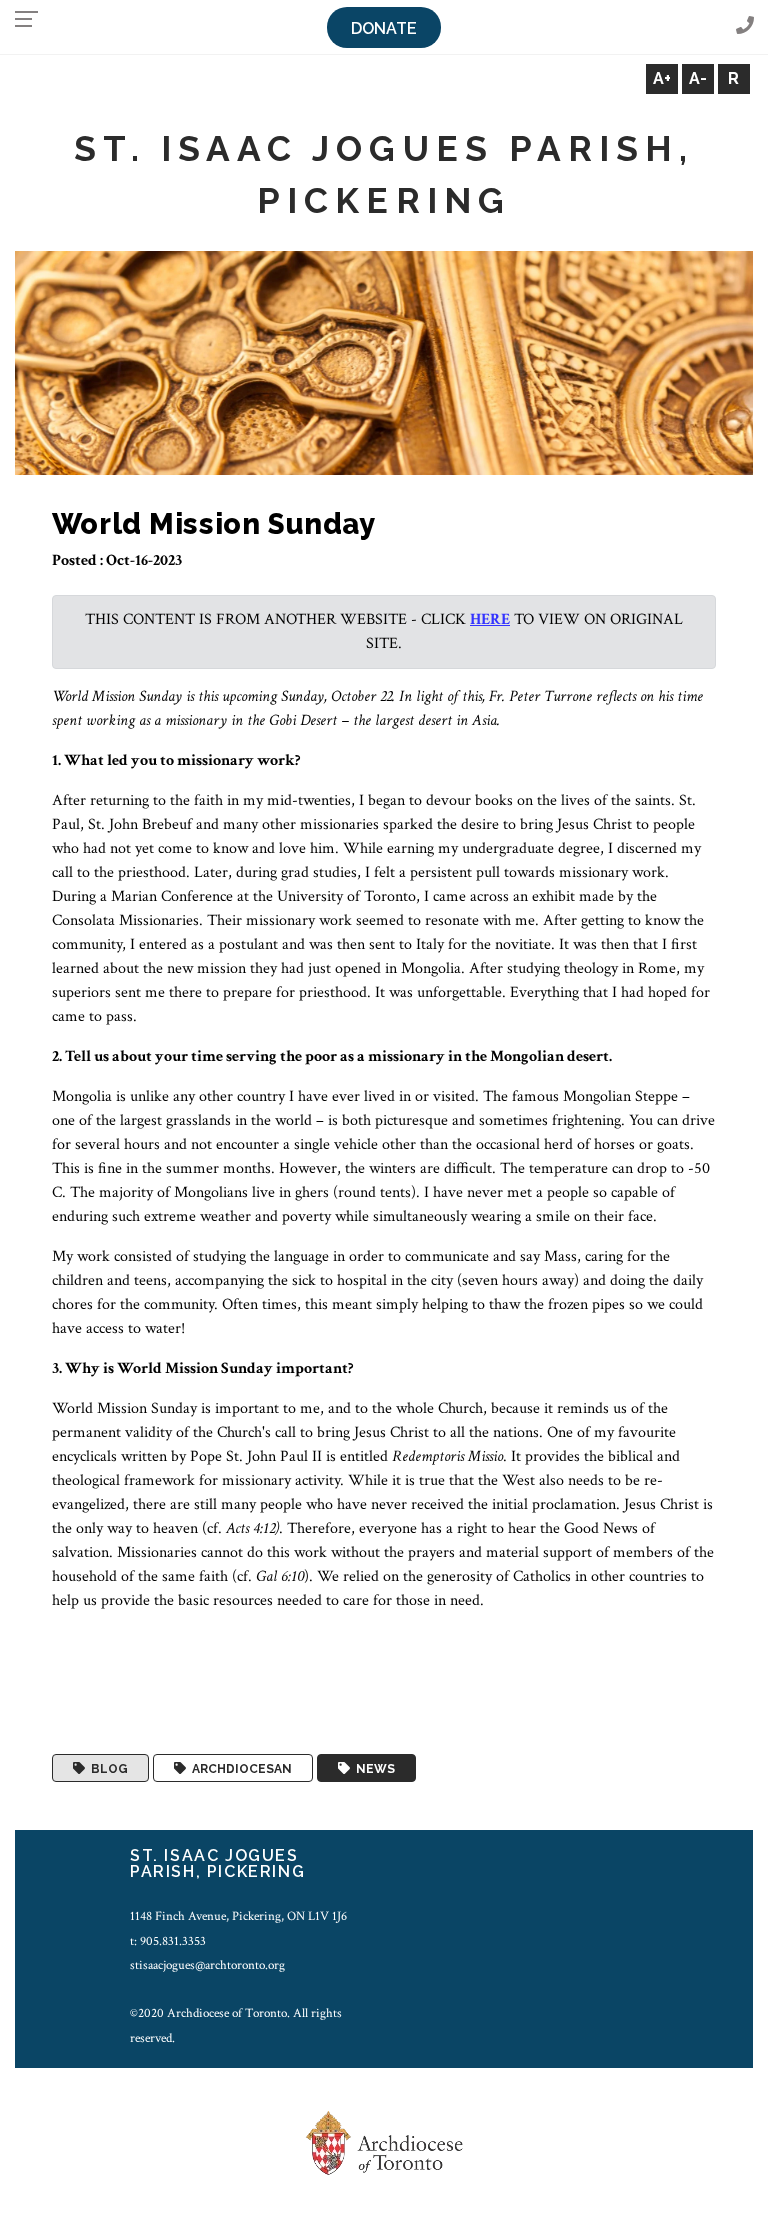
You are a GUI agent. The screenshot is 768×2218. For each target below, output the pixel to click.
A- (698, 78)
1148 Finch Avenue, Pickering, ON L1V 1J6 (238, 1916)
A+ (662, 78)
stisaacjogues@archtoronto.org (207, 1965)
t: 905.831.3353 (168, 1941)
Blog (106, 1768)
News (372, 1768)
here (490, 619)
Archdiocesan (239, 1768)
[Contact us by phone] (745, 26)
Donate (384, 28)
